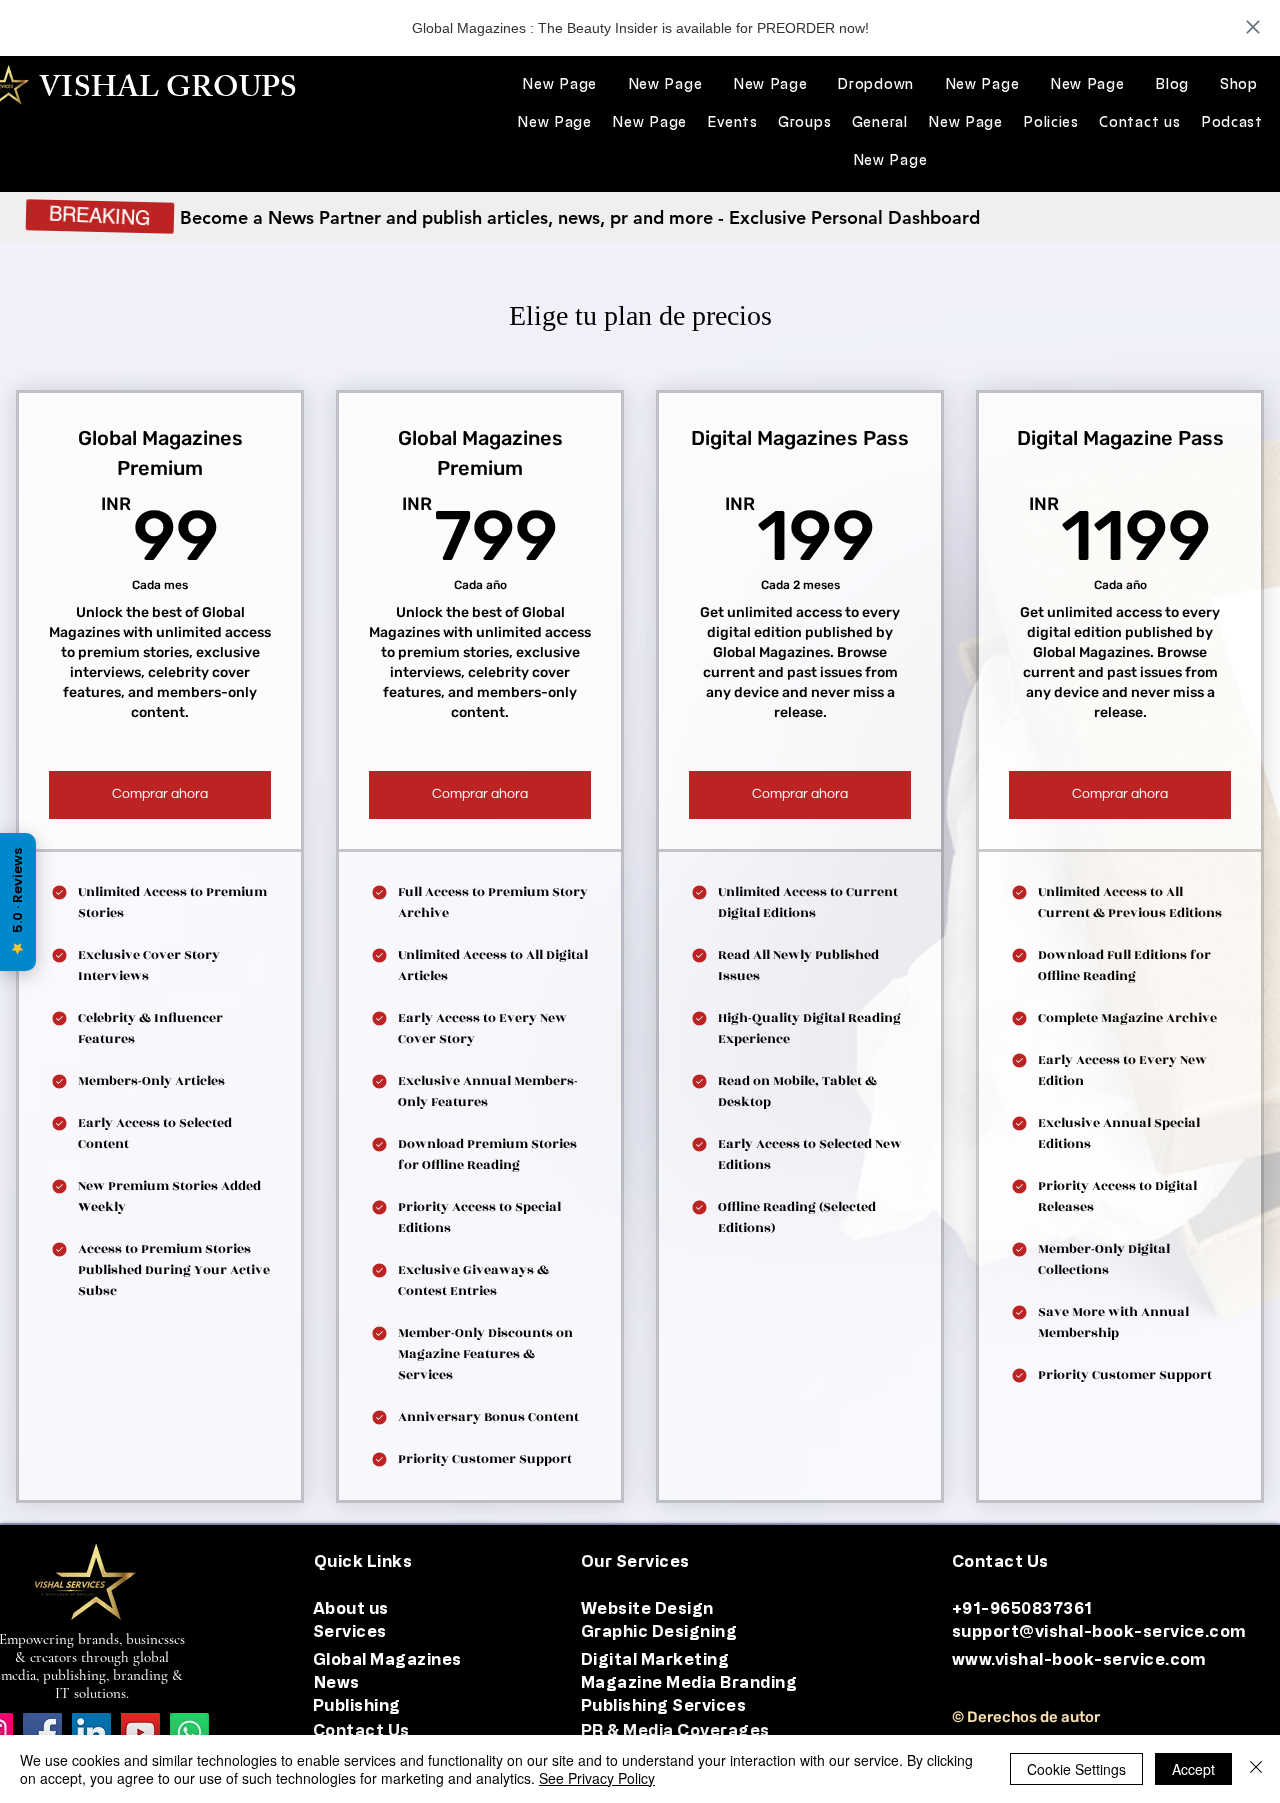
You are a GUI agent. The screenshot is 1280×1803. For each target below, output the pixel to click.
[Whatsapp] (189, 1732)
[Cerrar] (1256, 1769)
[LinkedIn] (91, 1732)
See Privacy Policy (597, 1778)
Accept (1193, 1769)
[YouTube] (140, 1732)
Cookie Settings (1076, 1769)
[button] (876, 84)
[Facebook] (42, 1732)
